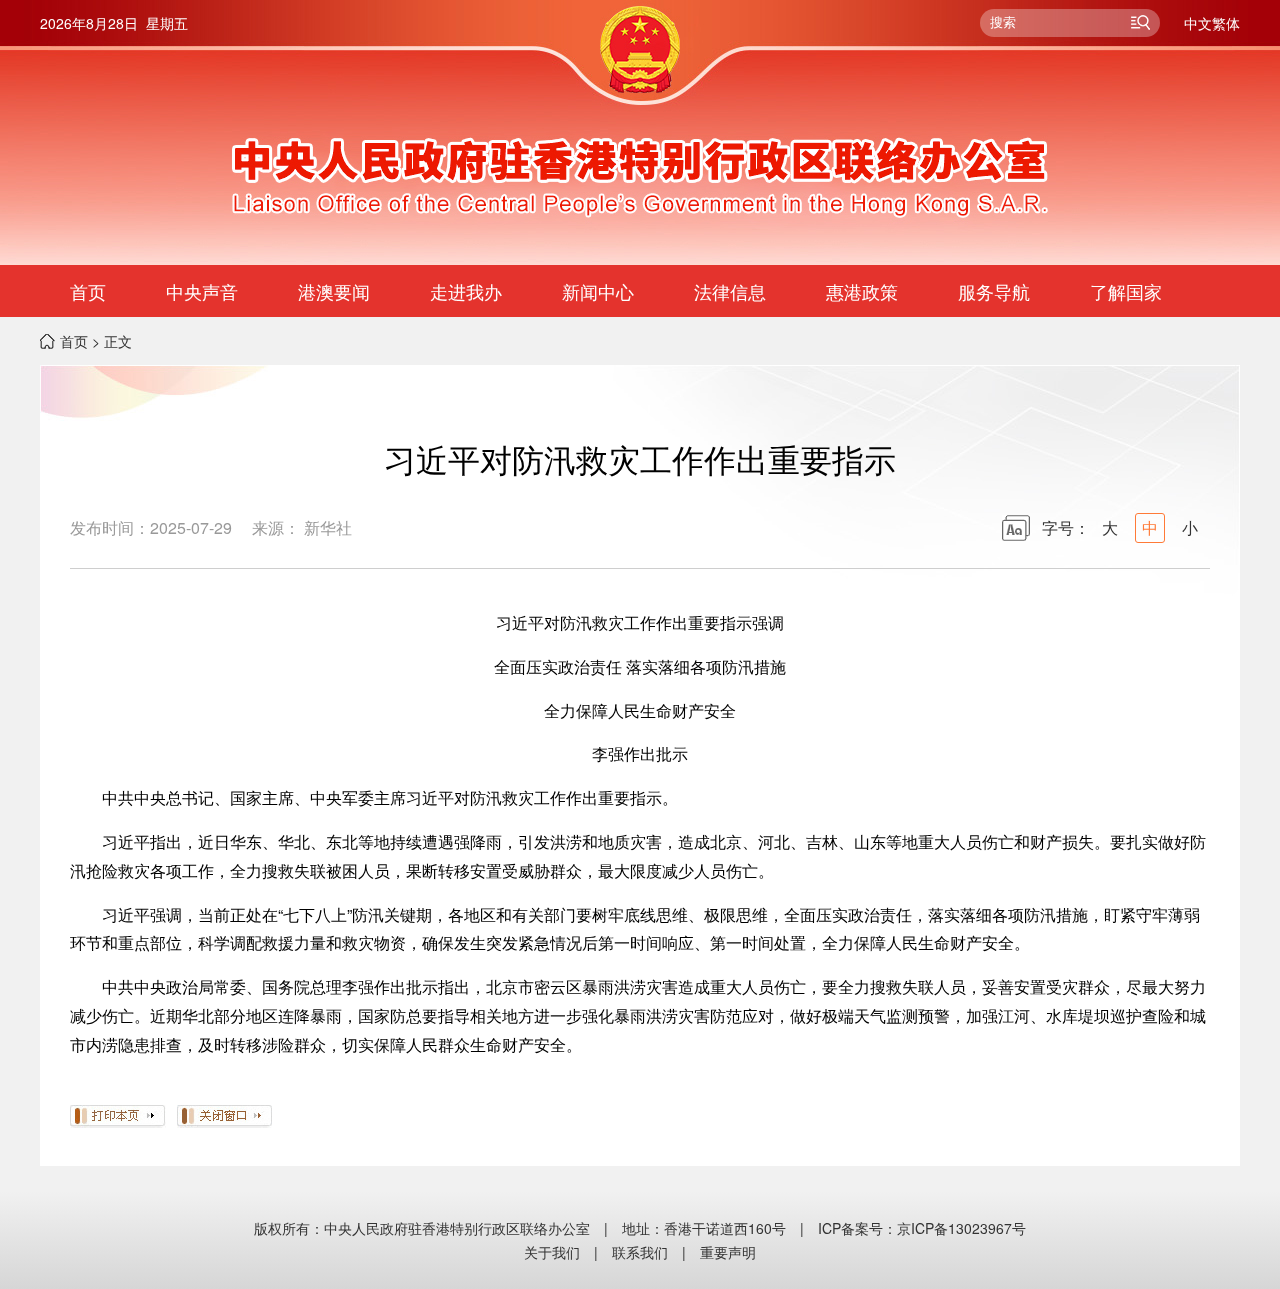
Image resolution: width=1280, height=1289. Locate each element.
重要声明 (728, 1252)
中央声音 (202, 291)
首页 (88, 291)
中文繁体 (1212, 23)
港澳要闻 (334, 291)
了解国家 (1126, 291)
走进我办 (466, 291)
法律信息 (730, 291)
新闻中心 (598, 291)
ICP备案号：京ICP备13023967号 (922, 1228)
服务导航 (994, 291)
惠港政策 (862, 291)
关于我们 (552, 1252)
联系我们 (640, 1252)
